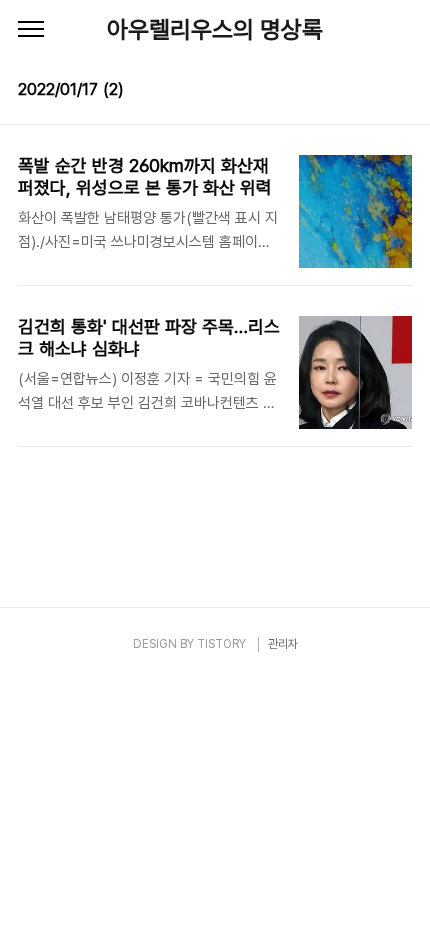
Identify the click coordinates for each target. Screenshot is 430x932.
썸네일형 (372, 92)
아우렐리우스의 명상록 (215, 29)
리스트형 (400, 92)
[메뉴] (31, 30)
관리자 (283, 644)
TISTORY (221, 644)
